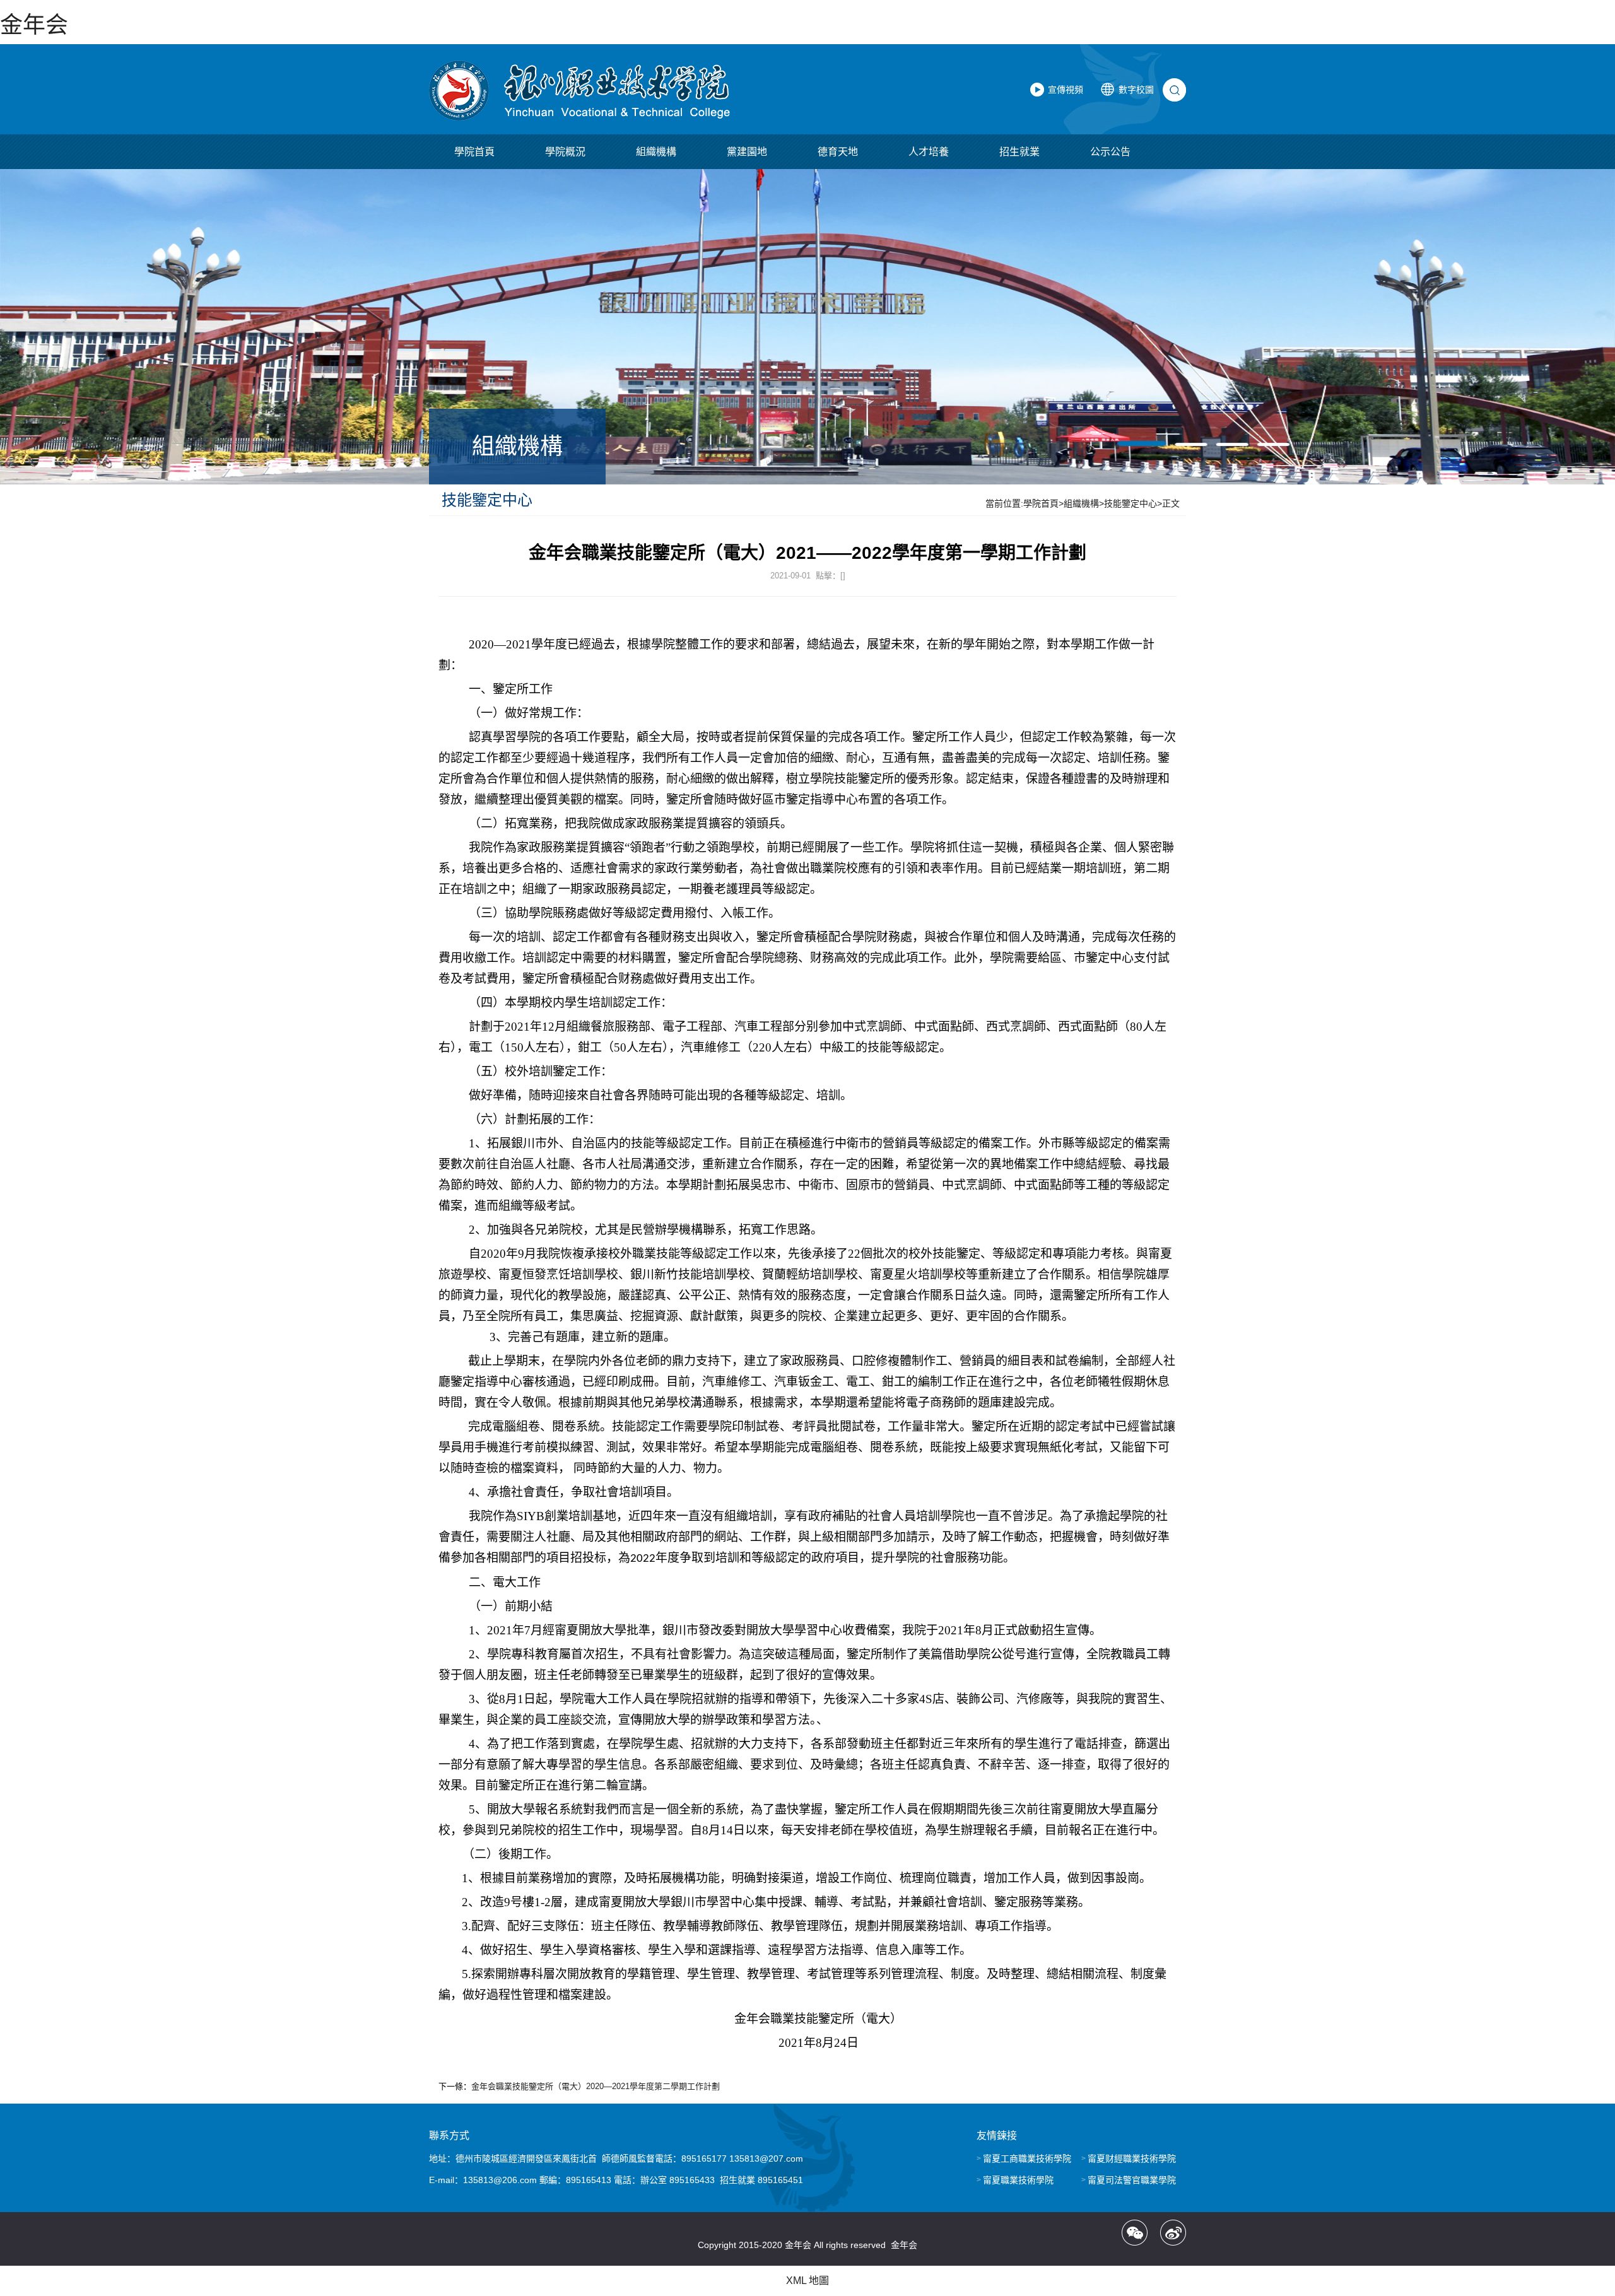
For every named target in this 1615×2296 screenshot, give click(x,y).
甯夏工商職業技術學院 (1027, 2158)
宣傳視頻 (1066, 90)
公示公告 (1110, 152)
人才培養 (929, 152)
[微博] (1173, 2233)
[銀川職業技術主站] (579, 91)
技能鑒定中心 (1130, 503)
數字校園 (1136, 90)
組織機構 (656, 152)
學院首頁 (474, 152)
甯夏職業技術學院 (1018, 2180)
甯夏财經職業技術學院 (1132, 2158)
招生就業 (1019, 152)
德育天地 (838, 152)
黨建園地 (747, 152)
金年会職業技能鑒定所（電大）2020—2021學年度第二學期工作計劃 (596, 2086)
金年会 (34, 25)
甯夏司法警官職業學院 (1132, 2180)
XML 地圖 (807, 2281)
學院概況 (565, 152)
